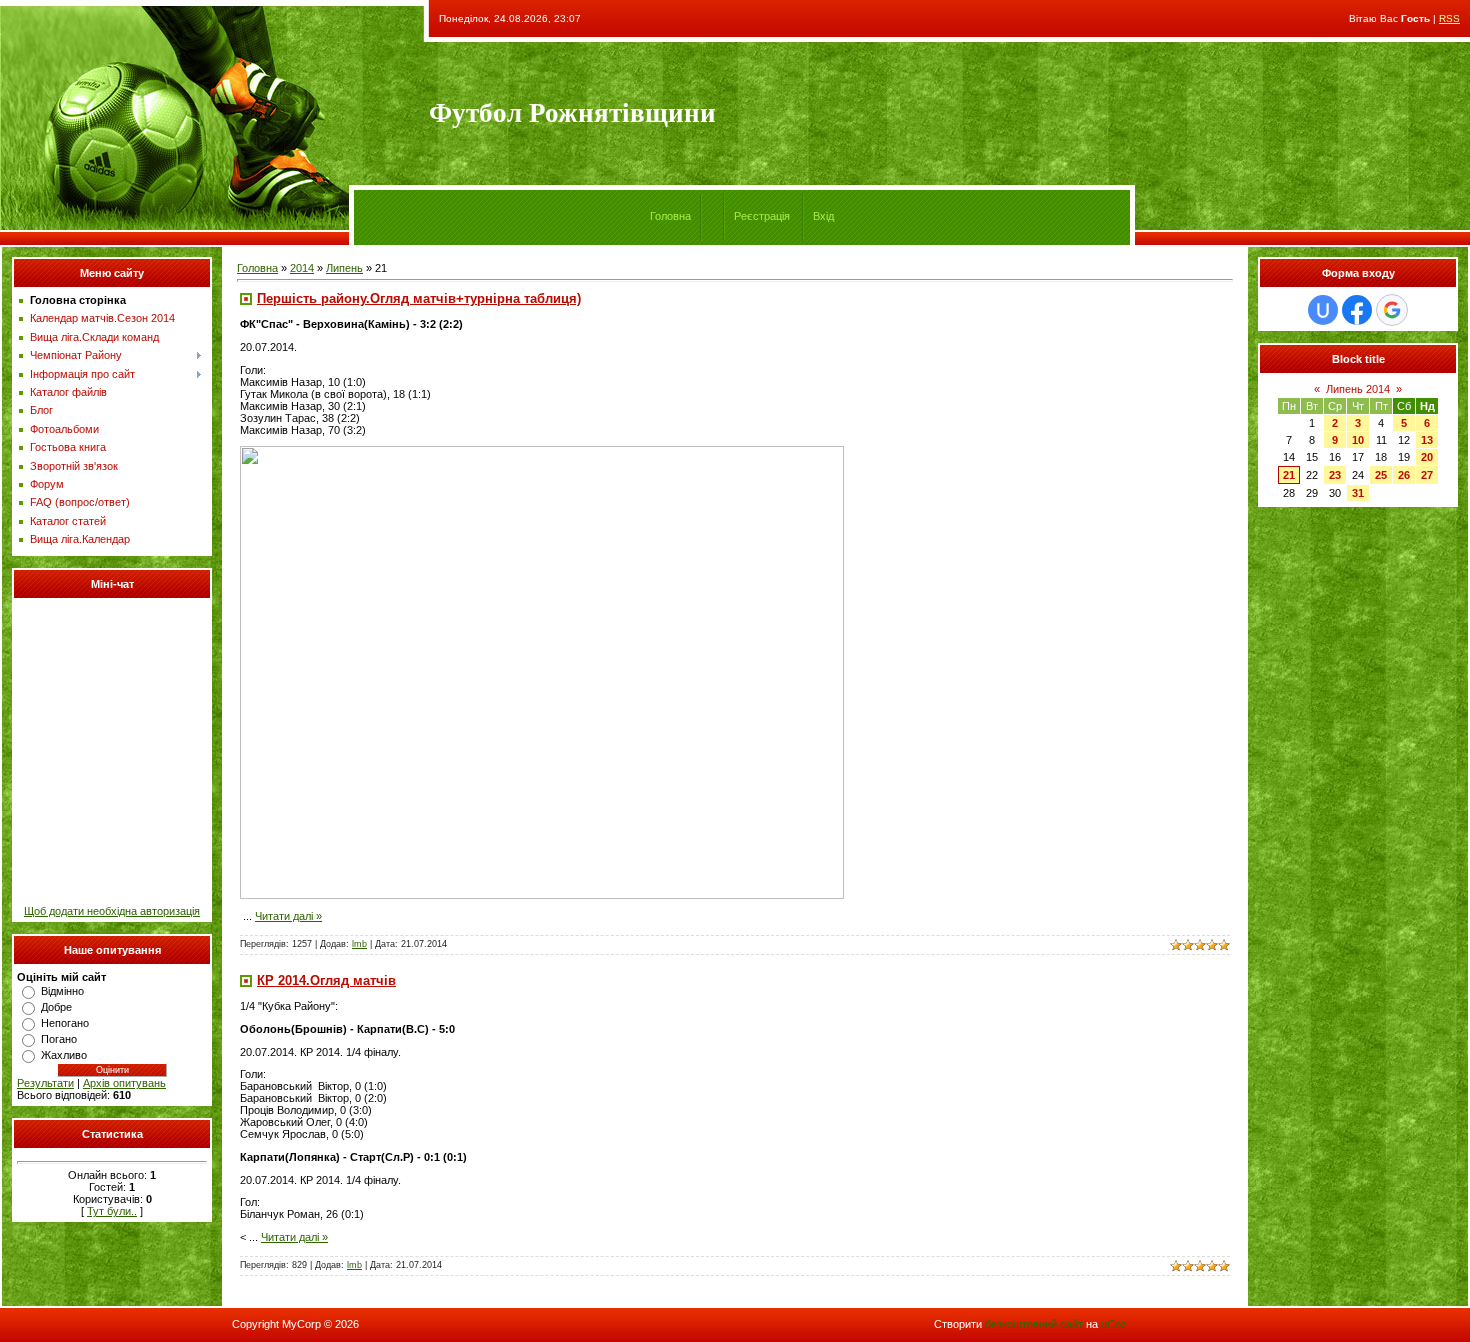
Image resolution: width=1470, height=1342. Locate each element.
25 (1381, 475)
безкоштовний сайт (1034, 1324)
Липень (344, 268)
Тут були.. (112, 1211)
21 (1289, 475)
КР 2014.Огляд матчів (326, 980)
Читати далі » (288, 916)
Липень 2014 (1358, 389)
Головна (670, 216)
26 (1404, 475)
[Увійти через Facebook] (1357, 310)
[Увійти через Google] (1392, 310)
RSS (1449, 18)
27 (1427, 475)
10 (1358, 440)
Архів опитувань (124, 1083)
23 (1335, 475)
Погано (59, 1039)
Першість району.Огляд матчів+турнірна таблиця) (419, 298)
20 (1427, 457)
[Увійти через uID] (1323, 310)
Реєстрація (762, 216)
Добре (56, 1007)
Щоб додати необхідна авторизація (112, 911)
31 (1358, 493)
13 (1427, 440)
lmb (359, 944)
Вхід (823, 216)
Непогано (65, 1023)
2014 (302, 268)
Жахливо (64, 1055)
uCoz (1114, 1324)
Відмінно (62, 991)
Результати (45, 1083)
